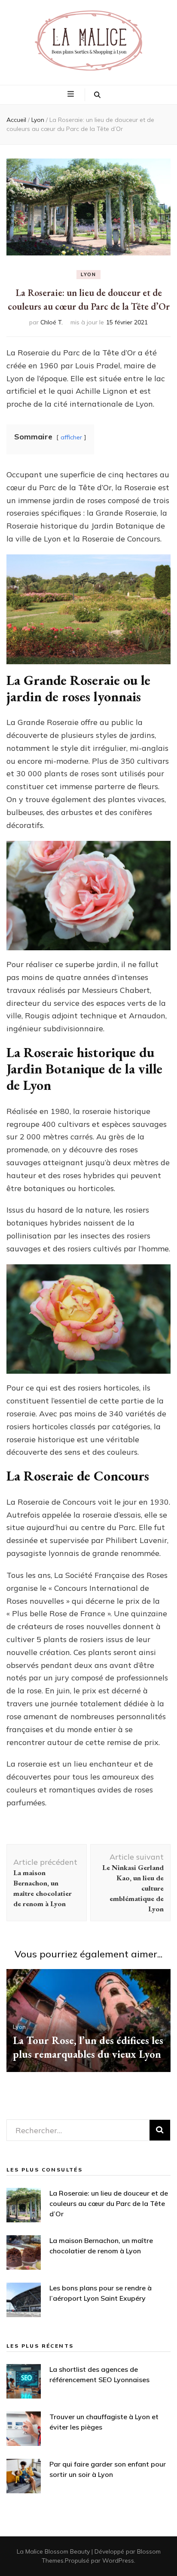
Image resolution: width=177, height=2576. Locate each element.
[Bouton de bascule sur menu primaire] (72, 94)
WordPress (118, 2560)
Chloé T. (52, 322)
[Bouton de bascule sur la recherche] (97, 95)
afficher (71, 437)
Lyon (88, 274)
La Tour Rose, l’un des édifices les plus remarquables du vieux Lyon (88, 2047)
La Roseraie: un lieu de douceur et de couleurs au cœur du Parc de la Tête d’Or (109, 2203)
